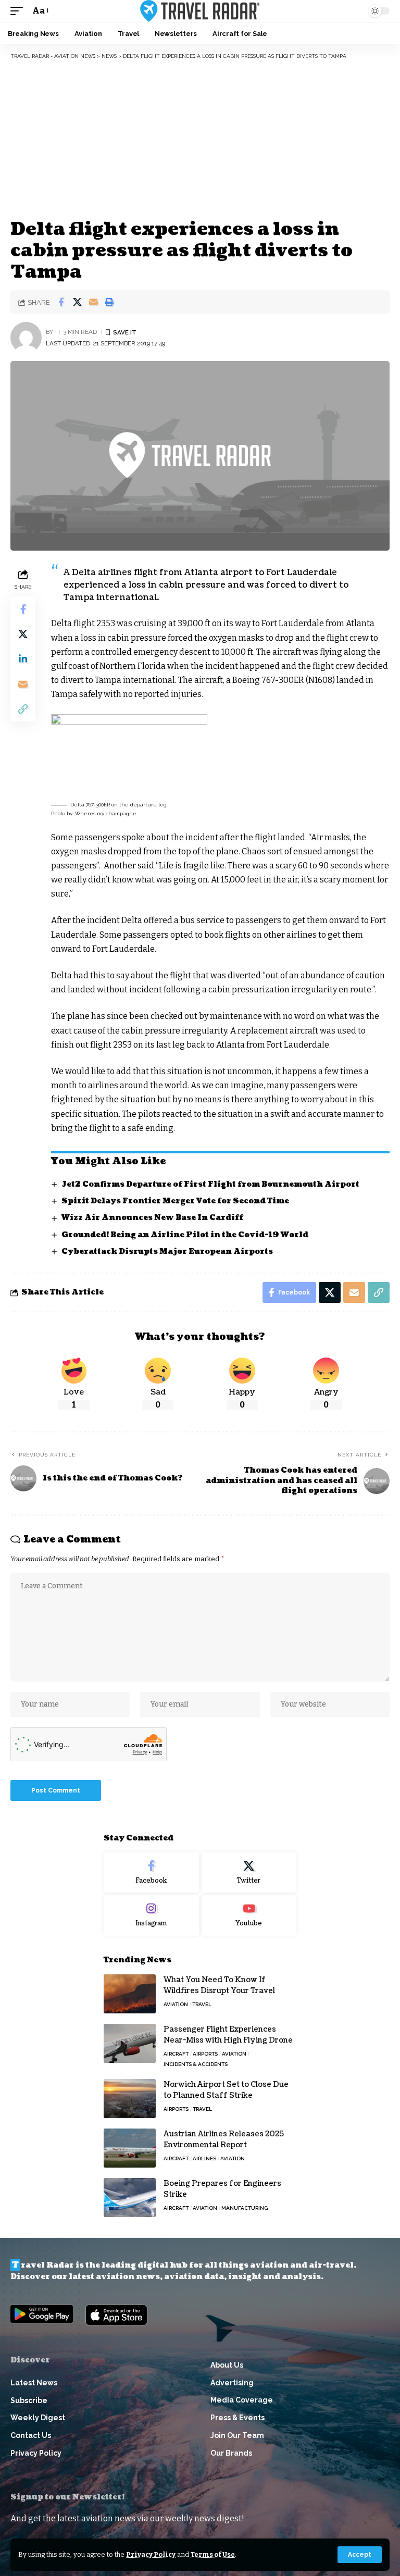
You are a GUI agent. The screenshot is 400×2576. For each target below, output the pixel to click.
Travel (202, 2004)
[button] (360, 2555)
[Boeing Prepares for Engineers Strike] (130, 2198)
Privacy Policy (151, 2554)
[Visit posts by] (26, 338)
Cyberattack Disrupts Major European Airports (167, 1252)
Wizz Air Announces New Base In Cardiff (152, 1218)
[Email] (93, 302)
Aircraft (176, 2054)
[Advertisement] (200, 138)
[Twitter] (249, 1873)
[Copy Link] (23, 709)
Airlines (204, 2158)
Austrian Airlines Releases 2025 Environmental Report (224, 2139)
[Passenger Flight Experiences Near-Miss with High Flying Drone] (130, 2043)
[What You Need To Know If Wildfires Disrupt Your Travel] (130, 1994)
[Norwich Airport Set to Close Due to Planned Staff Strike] (130, 2099)
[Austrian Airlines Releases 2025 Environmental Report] (130, 2148)
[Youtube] (249, 1915)
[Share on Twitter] (77, 302)
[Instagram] (151, 1915)
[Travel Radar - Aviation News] (200, 11)
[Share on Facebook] (61, 302)
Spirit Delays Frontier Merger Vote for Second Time (175, 1201)
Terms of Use (213, 2554)
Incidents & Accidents (196, 2064)
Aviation (176, 2004)
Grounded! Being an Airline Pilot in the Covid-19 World (185, 1235)
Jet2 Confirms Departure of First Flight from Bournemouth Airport (210, 1184)
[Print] (109, 302)
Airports (205, 2054)
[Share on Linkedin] (23, 659)
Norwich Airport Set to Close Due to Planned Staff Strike (226, 2090)
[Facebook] (151, 1873)
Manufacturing (245, 2208)
